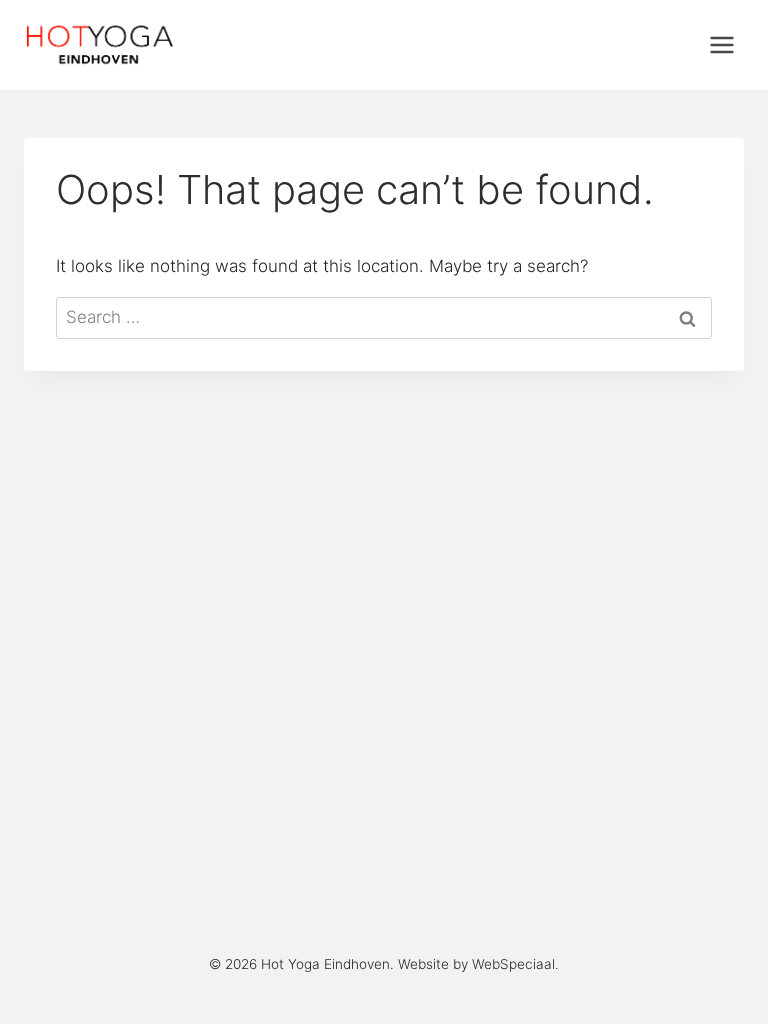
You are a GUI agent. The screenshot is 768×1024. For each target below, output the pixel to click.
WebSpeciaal (513, 964)
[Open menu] (721, 44)
